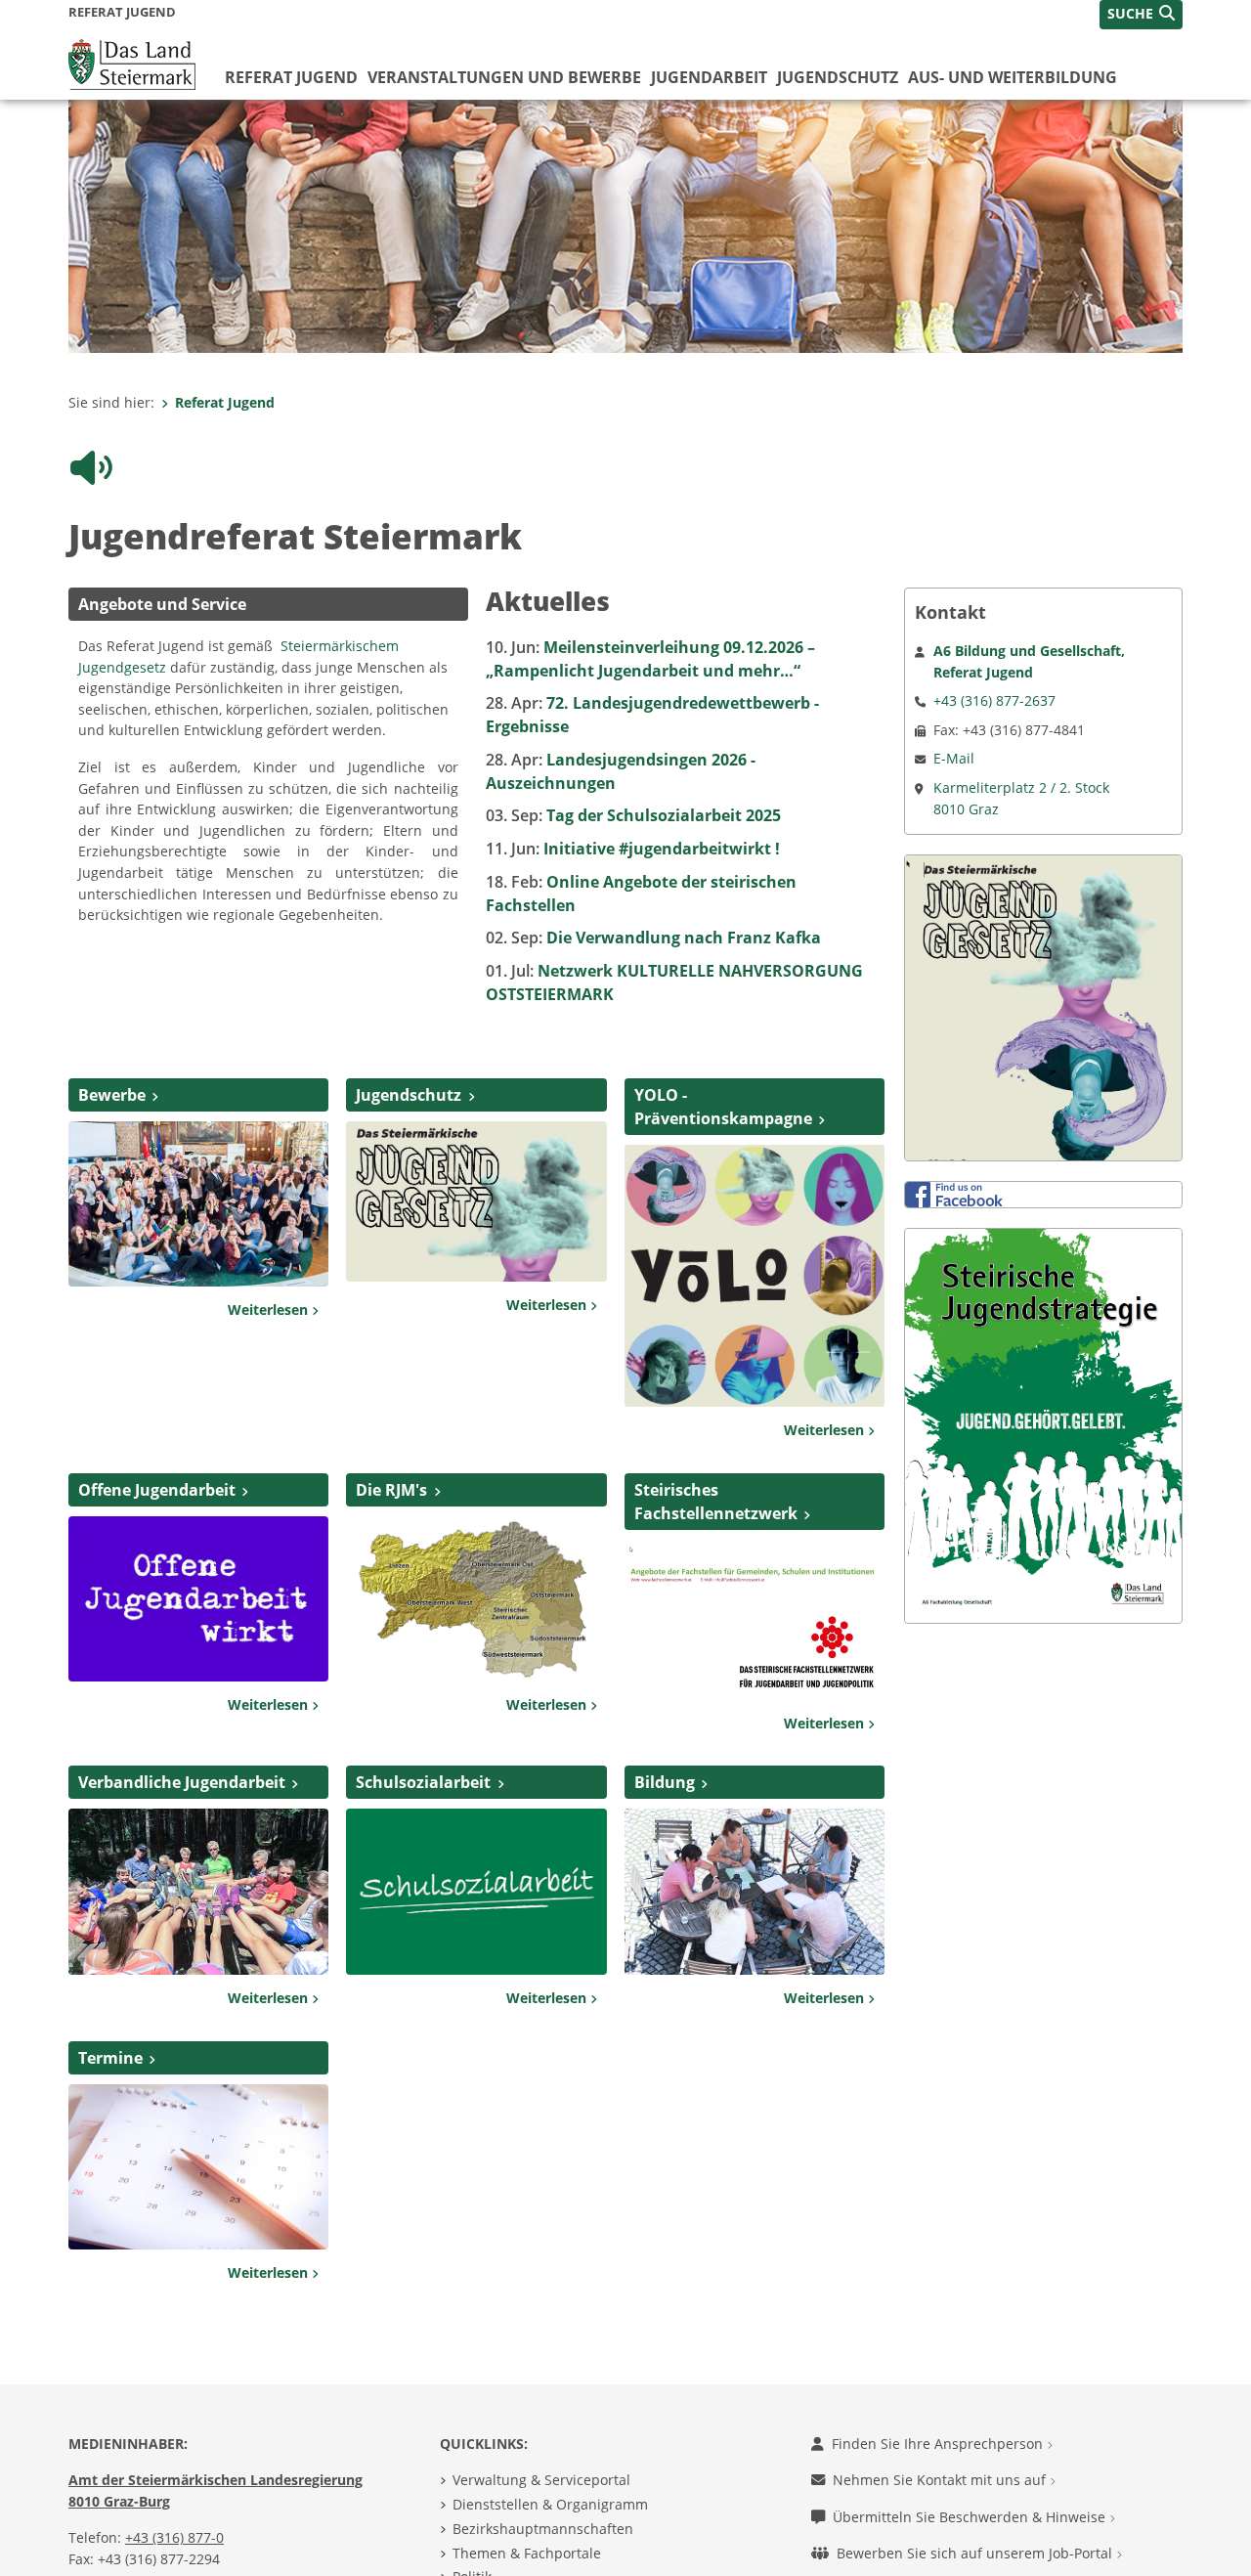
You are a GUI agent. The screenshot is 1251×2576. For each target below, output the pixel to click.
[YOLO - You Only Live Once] (755, 1211)
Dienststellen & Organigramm (550, 2442)
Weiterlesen (270, 1247)
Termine (110, 1994)
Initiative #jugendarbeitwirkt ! (633, 786)
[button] (1141, 15)
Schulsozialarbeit (423, 1720)
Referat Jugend (291, 77)
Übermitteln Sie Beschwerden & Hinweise (971, 2454)
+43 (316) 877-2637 (994, 638)
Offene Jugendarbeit (157, 1427)
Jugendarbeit (709, 77)
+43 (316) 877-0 (174, 2475)
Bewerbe (112, 1032)
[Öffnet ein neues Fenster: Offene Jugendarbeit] (198, 1535)
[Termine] (198, 2103)
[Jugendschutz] (476, 1137)
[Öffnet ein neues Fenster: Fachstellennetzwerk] (755, 1555)
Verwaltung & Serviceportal (541, 2417)
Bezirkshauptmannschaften (543, 2466)
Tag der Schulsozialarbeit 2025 (633, 753)
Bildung (665, 1720)
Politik (472, 2514)
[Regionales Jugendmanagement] (476, 1535)
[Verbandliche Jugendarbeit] (198, 1827)
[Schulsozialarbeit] (476, 1827)
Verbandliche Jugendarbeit (182, 1720)
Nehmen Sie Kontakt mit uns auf (941, 2417)
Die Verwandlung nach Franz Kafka (653, 875)
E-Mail (954, 696)
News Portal (492, 2538)
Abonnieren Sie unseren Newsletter (952, 2528)
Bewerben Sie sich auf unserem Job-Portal (976, 2490)
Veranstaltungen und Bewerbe (504, 77)
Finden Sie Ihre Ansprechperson (939, 2381)
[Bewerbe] (198, 1140)
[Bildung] (755, 1827)
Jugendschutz (838, 77)
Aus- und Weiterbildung (1013, 77)
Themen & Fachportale (527, 2490)
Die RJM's (391, 1427)
